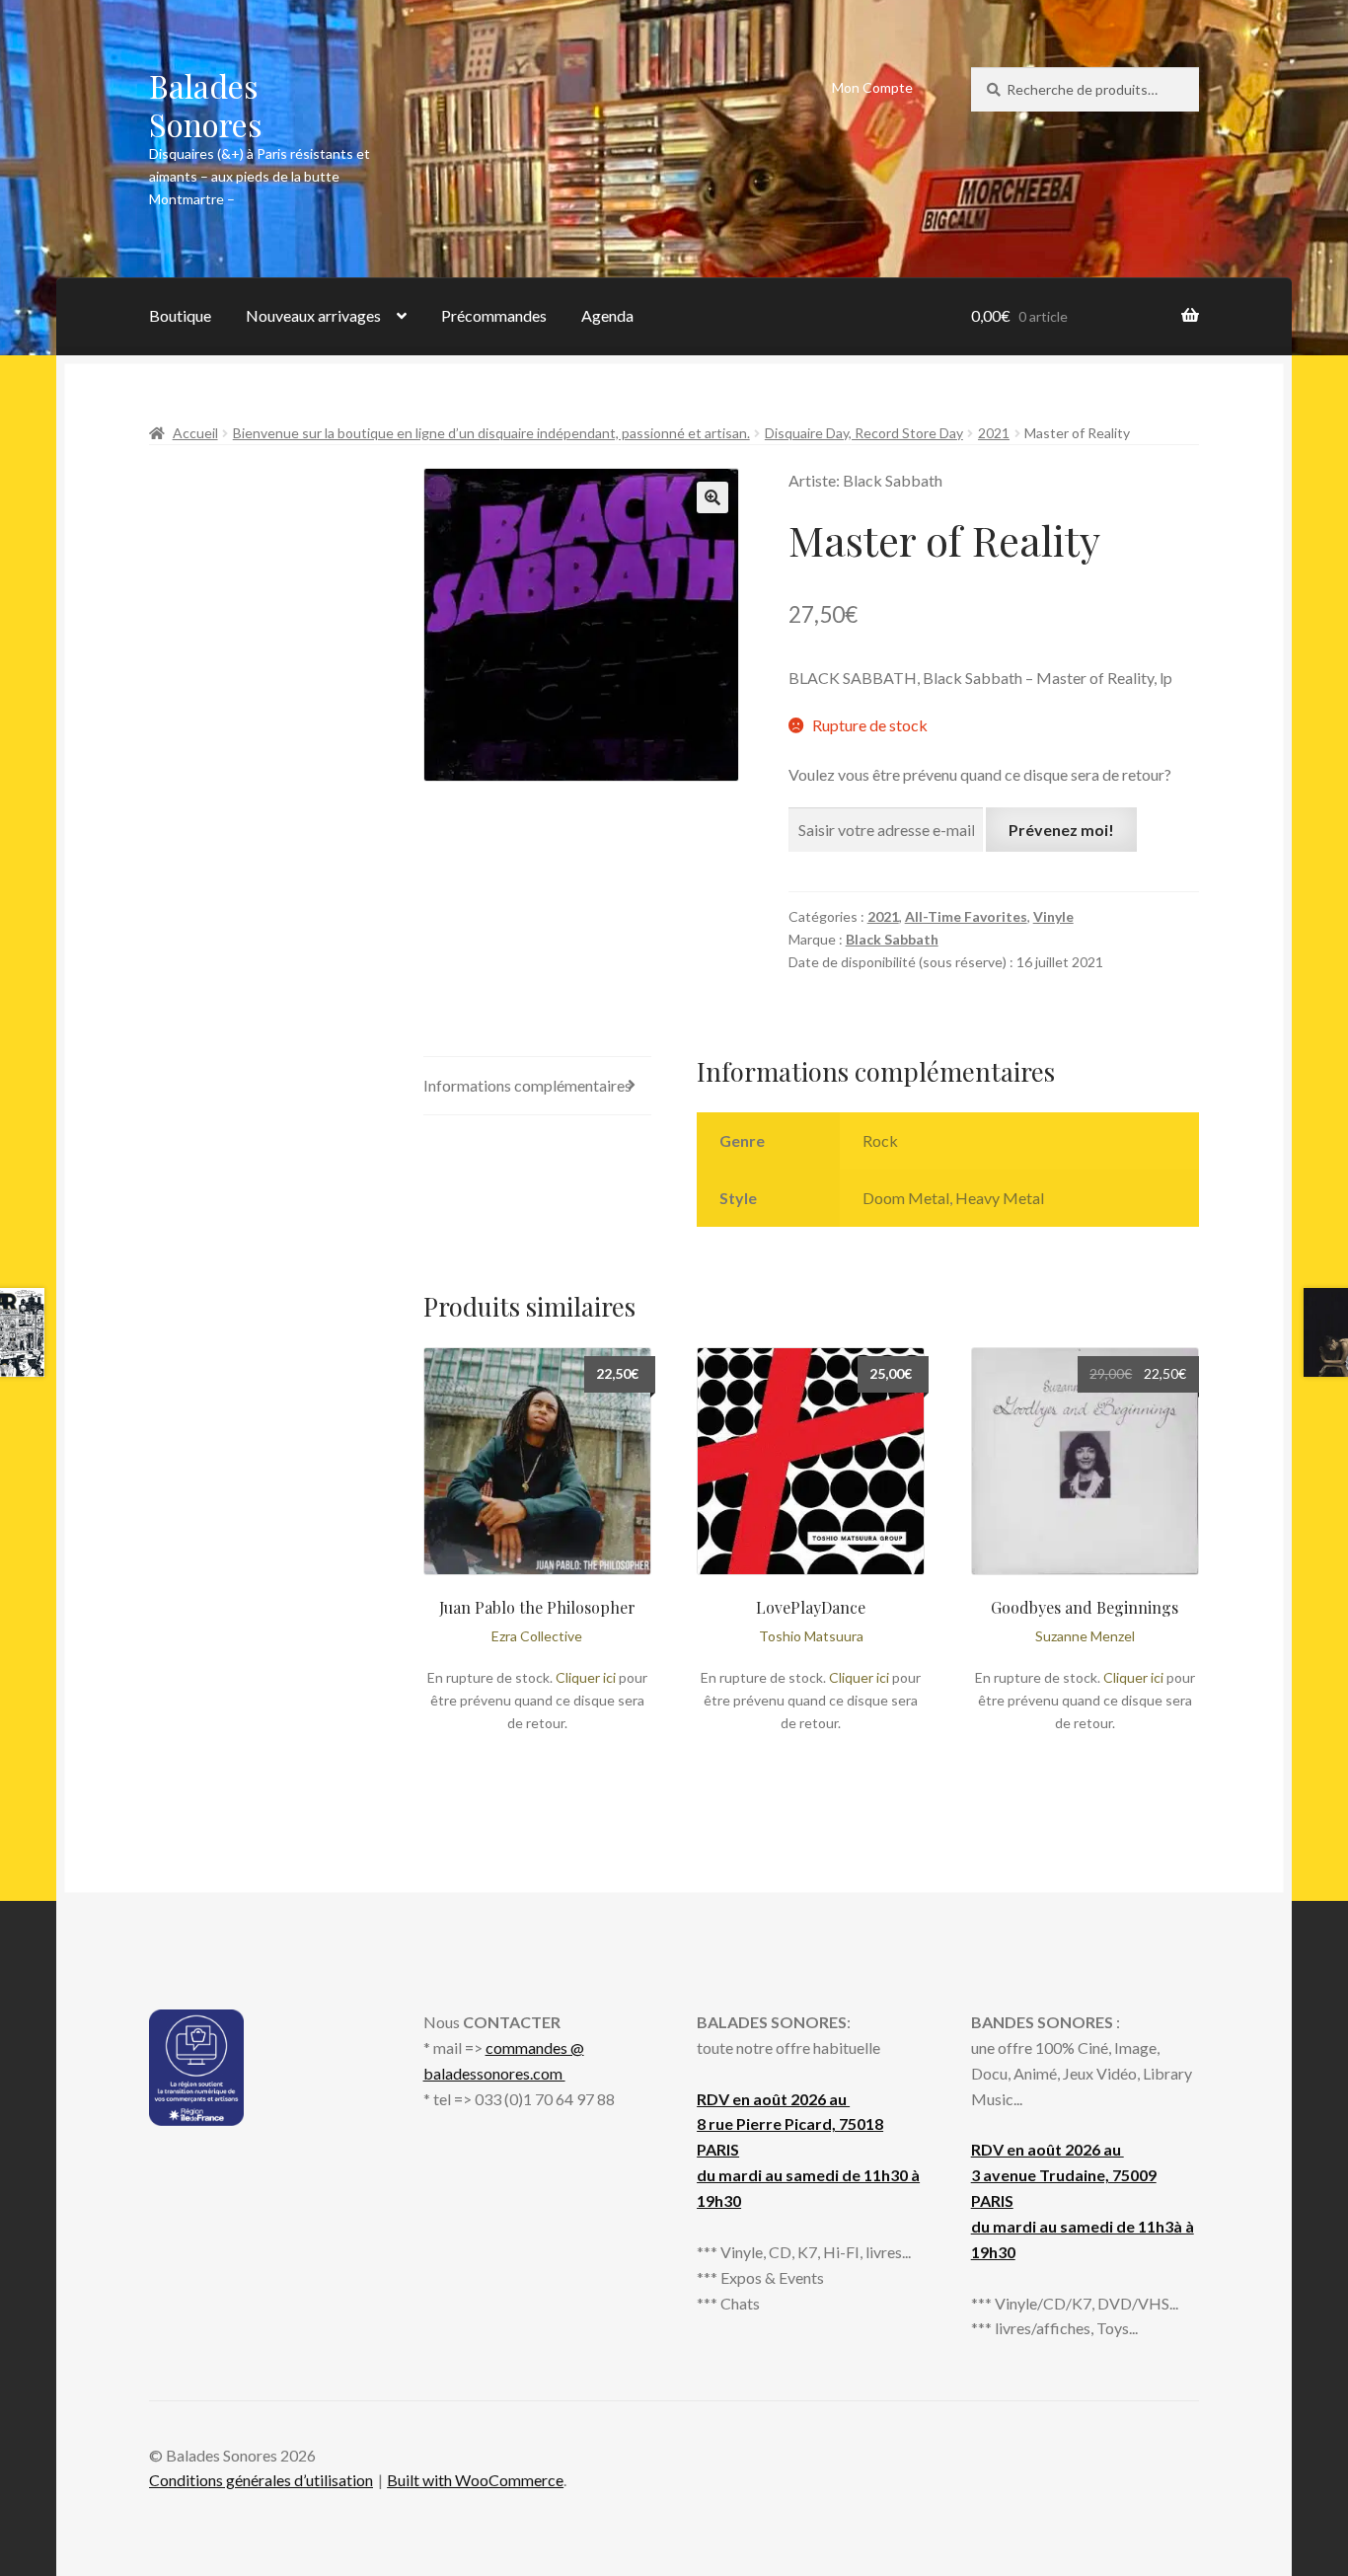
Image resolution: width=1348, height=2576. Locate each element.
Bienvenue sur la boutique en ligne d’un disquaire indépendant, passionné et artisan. (491, 433)
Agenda (607, 315)
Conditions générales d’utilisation (261, 2480)
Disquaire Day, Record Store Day (864, 433)
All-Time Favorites (966, 916)
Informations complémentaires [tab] (527, 1085)
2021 (994, 433)
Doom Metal (906, 1198)
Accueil (195, 433)
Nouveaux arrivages (313, 315)
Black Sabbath (892, 939)
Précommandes (494, 315)
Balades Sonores (206, 105)
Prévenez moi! (1061, 830)
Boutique (180, 315)
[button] (712, 497)
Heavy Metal (1000, 1198)
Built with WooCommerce (475, 2480)
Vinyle (1053, 916)
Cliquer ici (586, 1677)
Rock (880, 1140)
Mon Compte (872, 87)
